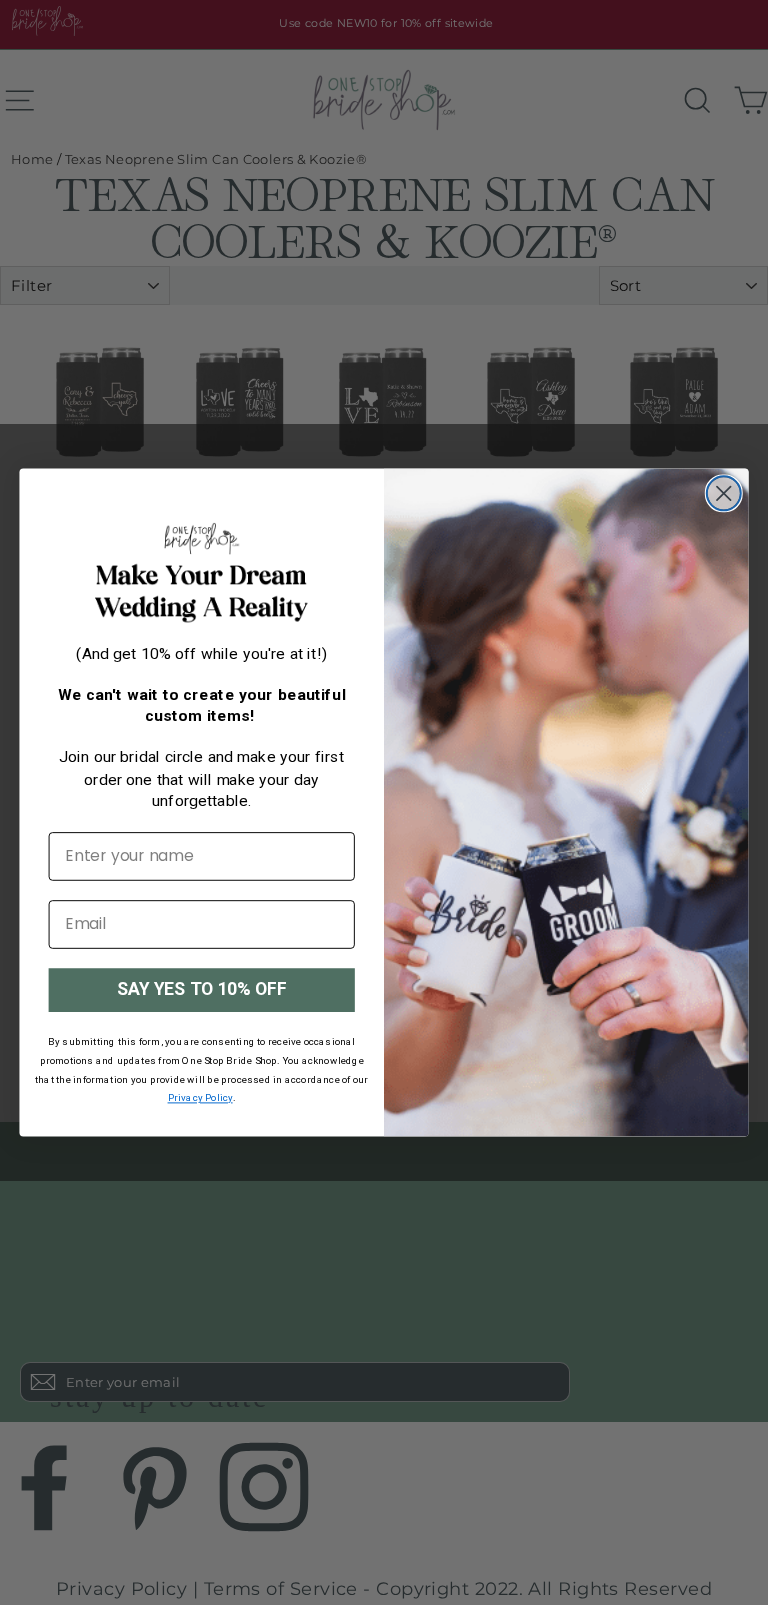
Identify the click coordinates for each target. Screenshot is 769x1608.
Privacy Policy (200, 1098)
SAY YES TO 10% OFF (202, 989)
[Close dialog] (724, 493)
